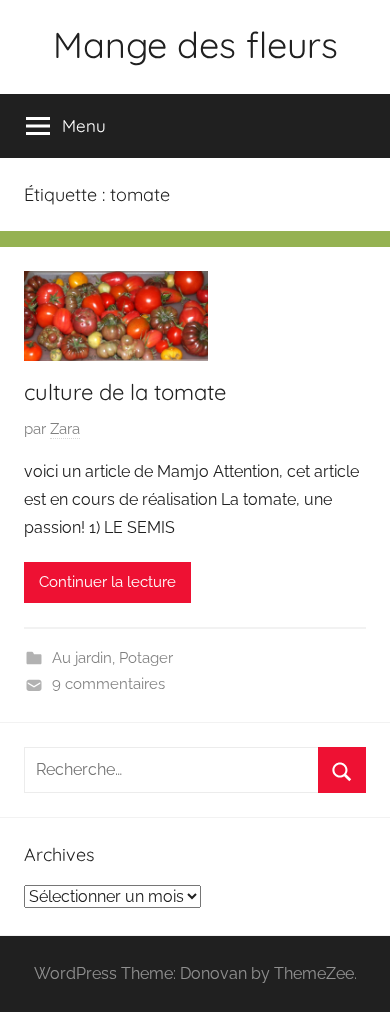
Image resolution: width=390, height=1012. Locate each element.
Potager (146, 658)
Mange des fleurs (195, 44)
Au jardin (82, 658)
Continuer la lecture (107, 582)
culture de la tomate (125, 392)
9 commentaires (108, 684)
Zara (65, 429)
